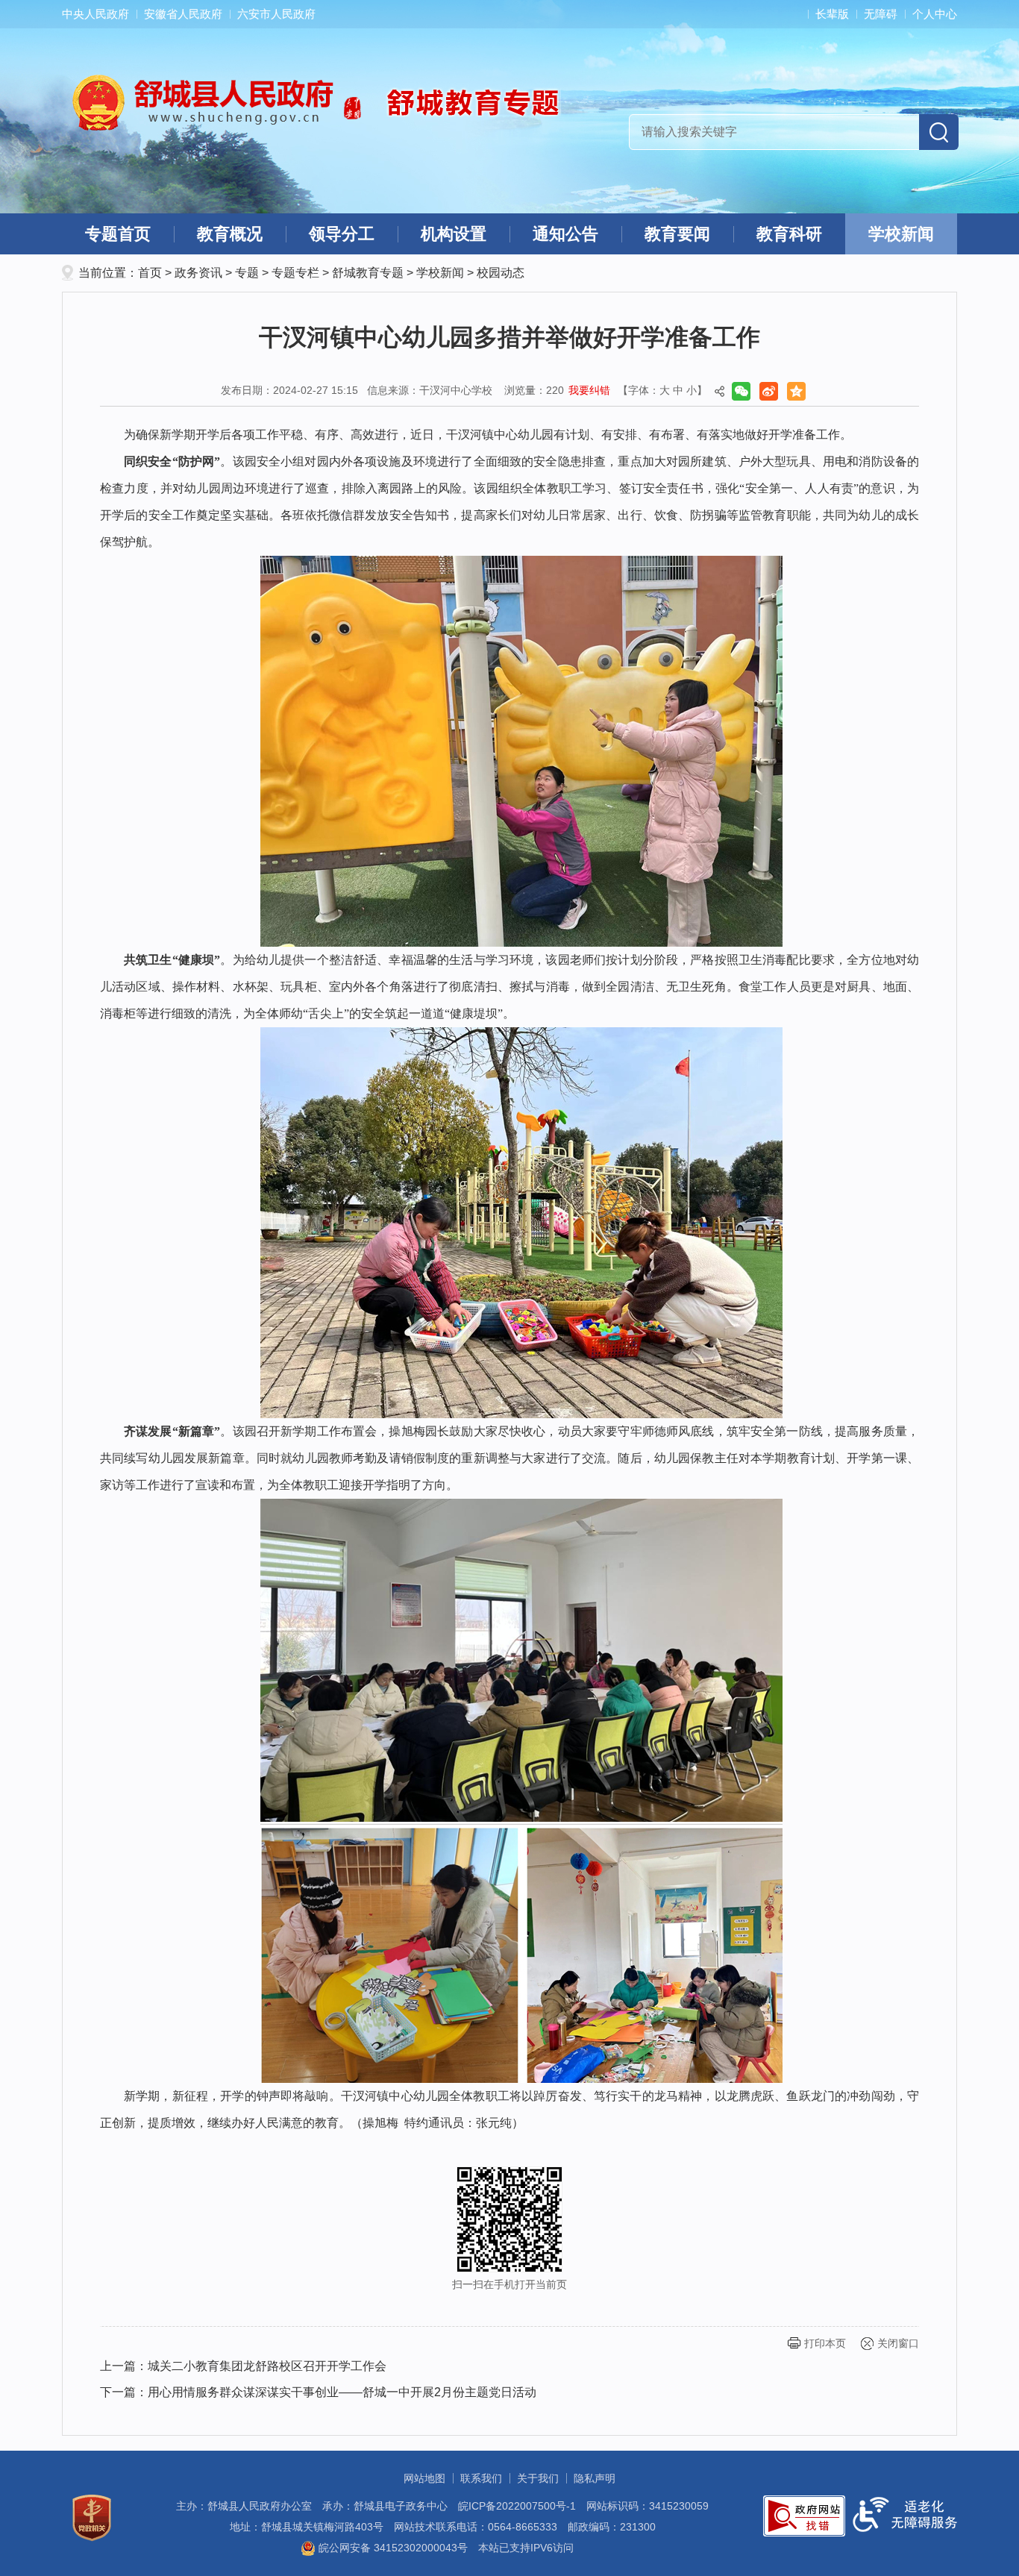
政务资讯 (198, 273)
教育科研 (789, 234)
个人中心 (935, 14)
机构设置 (454, 234)
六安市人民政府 (276, 14)
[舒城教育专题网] (487, 101)
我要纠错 (589, 390)
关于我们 (538, 2478)
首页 (150, 273)
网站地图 (424, 2478)
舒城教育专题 (368, 273)
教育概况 (230, 234)
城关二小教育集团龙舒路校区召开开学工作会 (267, 2366)
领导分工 (342, 234)
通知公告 (565, 234)
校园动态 (501, 273)
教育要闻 (677, 234)
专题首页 (118, 234)
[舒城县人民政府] (217, 102)
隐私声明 (595, 2478)
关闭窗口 (898, 2343)
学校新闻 (901, 234)
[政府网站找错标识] (804, 2515)
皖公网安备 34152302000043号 (392, 2548)
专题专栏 (295, 273)
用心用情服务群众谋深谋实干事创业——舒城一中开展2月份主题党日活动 (342, 2392)
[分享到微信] (741, 391)
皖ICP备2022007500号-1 (517, 2506)
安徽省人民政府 (183, 14)
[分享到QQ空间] (796, 391)
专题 (247, 273)
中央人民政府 (95, 14)
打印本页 (825, 2343)
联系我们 (481, 2478)
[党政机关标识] (92, 2517)
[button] (825, 14)
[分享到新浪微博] (769, 391)
